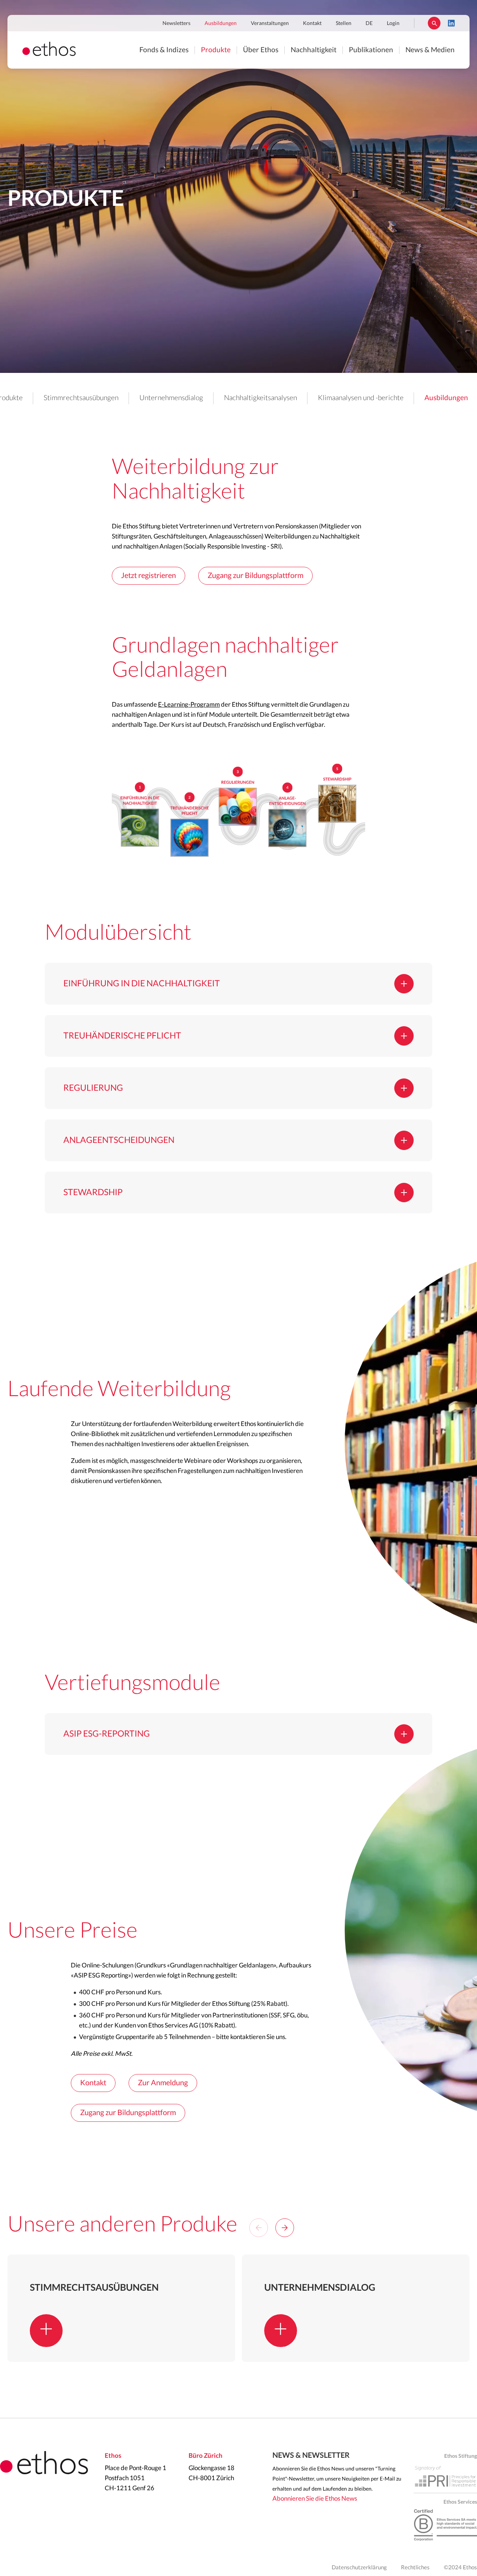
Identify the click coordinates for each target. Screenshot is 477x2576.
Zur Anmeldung (163, 2083)
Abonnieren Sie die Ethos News (315, 2499)
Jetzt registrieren (149, 576)
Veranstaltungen (270, 23)
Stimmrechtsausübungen (81, 398)
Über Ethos (261, 50)
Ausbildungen (221, 23)
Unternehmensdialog (171, 398)
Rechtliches (415, 2568)
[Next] (285, 2228)
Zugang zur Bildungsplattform (255, 576)
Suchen (434, 23)
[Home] (49, 54)
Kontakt (312, 23)
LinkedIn (451, 23)
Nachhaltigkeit (314, 50)
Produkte (216, 50)
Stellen (344, 23)
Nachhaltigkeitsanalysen (260, 398)
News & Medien (430, 50)
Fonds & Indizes (164, 50)
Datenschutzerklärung (359, 2568)
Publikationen (371, 50)
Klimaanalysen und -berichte (361, 398)
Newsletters (176, 23)
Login (393, 23)
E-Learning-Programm (189, 705)
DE (369, 23)
